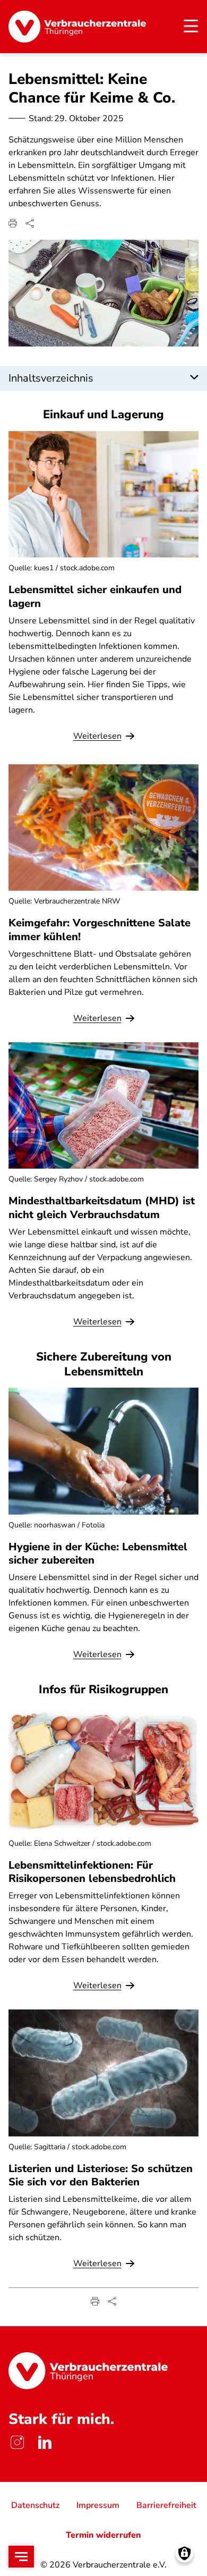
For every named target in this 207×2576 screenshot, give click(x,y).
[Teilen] (30, 223)
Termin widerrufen (103, 2535)
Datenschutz (35, 2505)
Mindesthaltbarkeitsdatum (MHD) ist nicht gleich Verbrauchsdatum (102, 1207)
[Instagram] (17, 2443)
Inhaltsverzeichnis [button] (51, 378)
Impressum (98, 2505)
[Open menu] (21, 2557)
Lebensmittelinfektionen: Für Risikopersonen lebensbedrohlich (92, 1872)
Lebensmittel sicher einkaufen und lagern (95, 596)
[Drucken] (13, 223)
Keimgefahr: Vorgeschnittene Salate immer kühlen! (100, 930)
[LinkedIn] (45, 2443)
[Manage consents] (184, 2553)
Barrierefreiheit (166, 2505)
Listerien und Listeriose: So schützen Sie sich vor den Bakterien (101, 2175)
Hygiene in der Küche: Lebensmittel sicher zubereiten (98, 1553)
